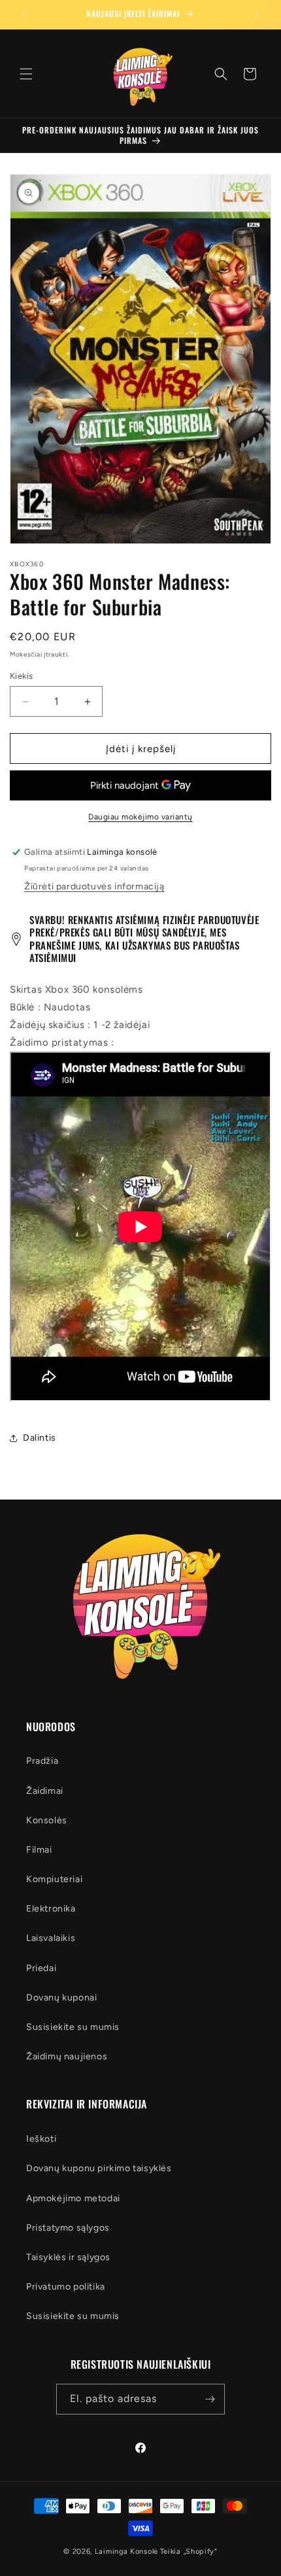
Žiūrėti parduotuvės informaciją (94, 886)
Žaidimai (45, 1791)
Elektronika (51, 1909)
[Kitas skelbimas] (257, 14)
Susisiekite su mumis (73, 2027)
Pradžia (42, 1761)
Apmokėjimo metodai (73, 2198)
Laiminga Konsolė (126, 2551)
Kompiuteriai (54, 1879)
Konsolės (47, 1820)
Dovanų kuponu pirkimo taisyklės (99, 2168)
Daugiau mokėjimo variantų (140, 817)
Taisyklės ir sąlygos (68, 2257)
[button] (26, 74)
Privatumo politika (66, 2287)
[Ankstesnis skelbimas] (24, 14)
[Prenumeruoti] (210, 2399)
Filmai (39, 1850)
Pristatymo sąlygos (68, 2228)
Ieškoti (41, 2139)
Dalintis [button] (40, 1438)
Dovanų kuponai (61, 1998)
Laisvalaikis (51, 1938)
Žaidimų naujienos (67, 2056)
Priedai (41, 1968)
